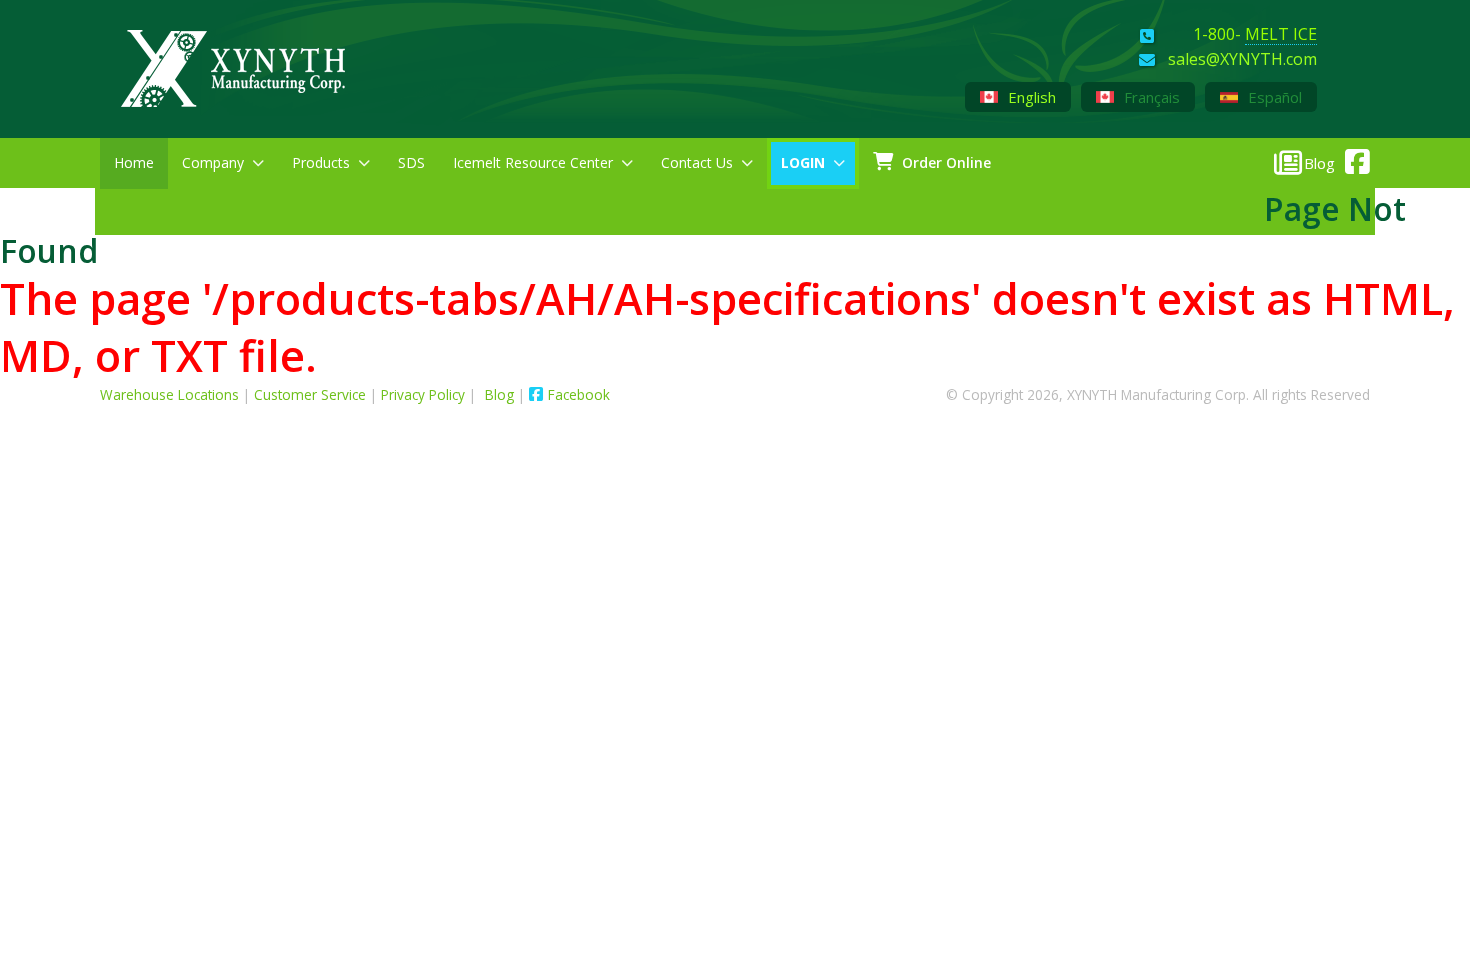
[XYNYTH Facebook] (1352, 157)
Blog (501, 394)
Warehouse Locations (169, 394)
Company (213, 162)
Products (321, 162)
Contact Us (697, 162)
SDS (411, 162)
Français (1150, 97)
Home (134, 162)
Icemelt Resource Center (533, 162)
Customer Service (310, 394)
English (1030, 97)
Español (1273, 97)
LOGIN (803, 162)
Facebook (579, 394)
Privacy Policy (423, 394)
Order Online (944, 162)
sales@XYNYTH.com (1242, 60)
